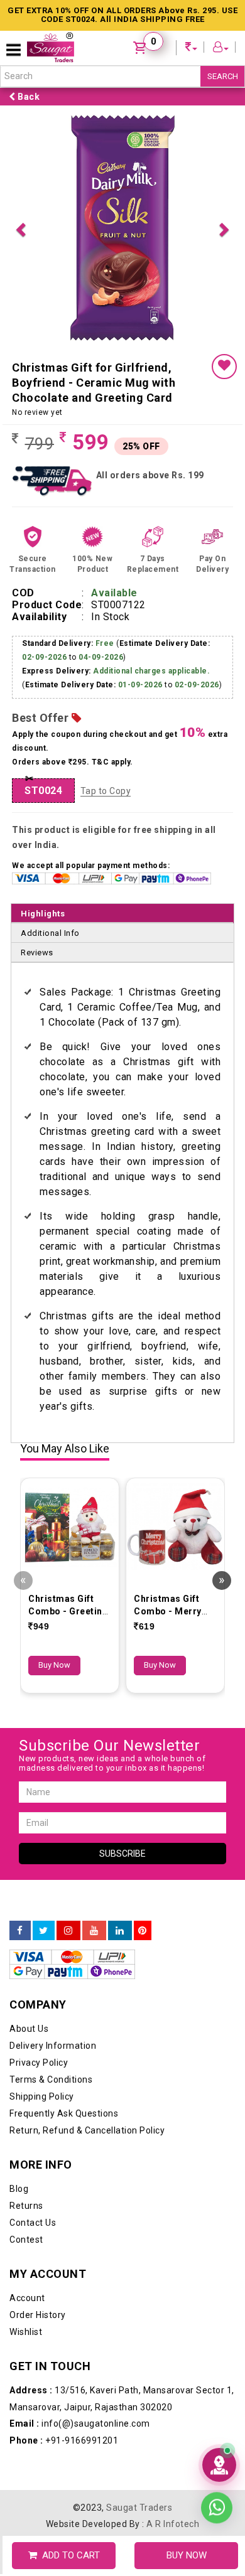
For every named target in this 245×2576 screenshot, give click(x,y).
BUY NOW (187, 2555)
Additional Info (50, 933)
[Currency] (192, 49)
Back (28, 97)
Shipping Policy (42, 2096)
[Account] (221, 49)
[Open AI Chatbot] (219, 2465)
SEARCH (223, 76)
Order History (38, 2315)
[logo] (51, 47)
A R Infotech (173, 2524)
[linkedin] (120, 1931)
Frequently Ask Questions (64, 2113)
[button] (20, 228)
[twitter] (44, 1931)
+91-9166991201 (64, 2440)
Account (27, 2298)
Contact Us (33, 2223)
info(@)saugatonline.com (80, 2423)
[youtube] (94, 1931)
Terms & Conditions (51, 2080)
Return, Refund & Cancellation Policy (87, 2130)
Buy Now (54, 1665)
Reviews (37, 953)
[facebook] (20, 1931)
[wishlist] (224, 367)
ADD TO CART (68, 2555)
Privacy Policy (39, 2063)
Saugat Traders (139, 2508)
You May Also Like (65, 1449)
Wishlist (26, 2332)
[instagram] (68, 1931)
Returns (26, 2206)
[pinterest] (143, 1931)
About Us (29, 2029)
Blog (19, 2189)
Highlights (43, 914)
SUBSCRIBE (122, 1854)
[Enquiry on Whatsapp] (217, 2513)
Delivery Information (53, 2046)
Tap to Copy (106, 791)
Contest (26, 2240)
